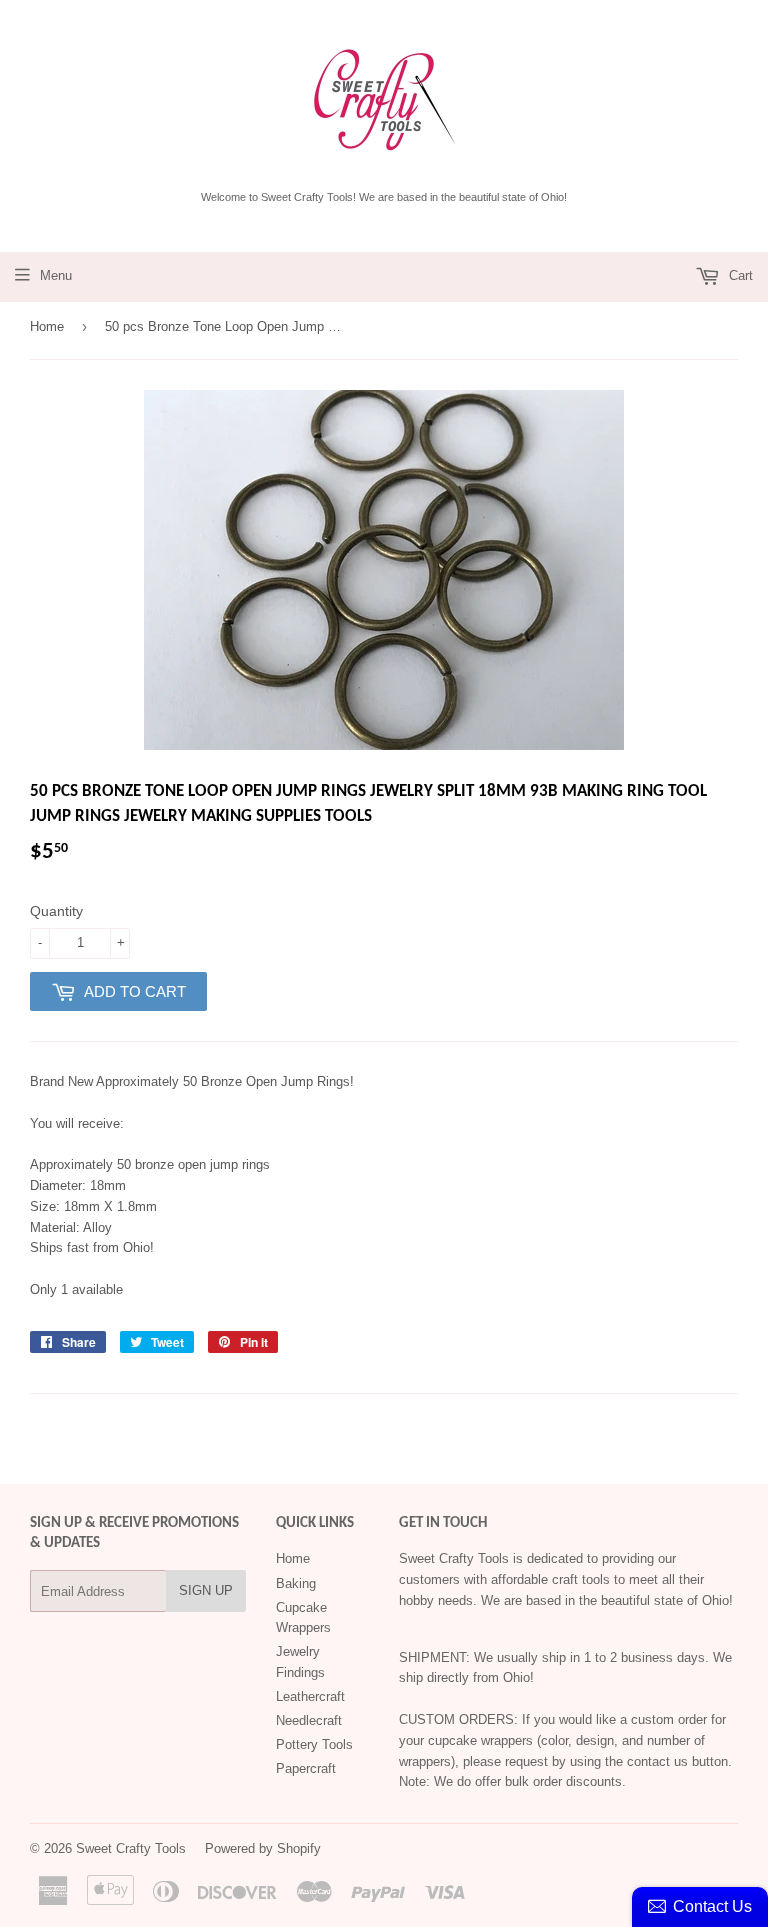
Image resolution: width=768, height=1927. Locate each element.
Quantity (56, 911)
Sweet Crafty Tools (131, 1848)
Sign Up (206, 1590)
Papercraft (306, 1768)
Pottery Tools (314, 1744)
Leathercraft (310, 1696)
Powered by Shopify (263, 1848)
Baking (296, 1583)
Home (47, 326)
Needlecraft (309, 1720)
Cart (739, 275)
